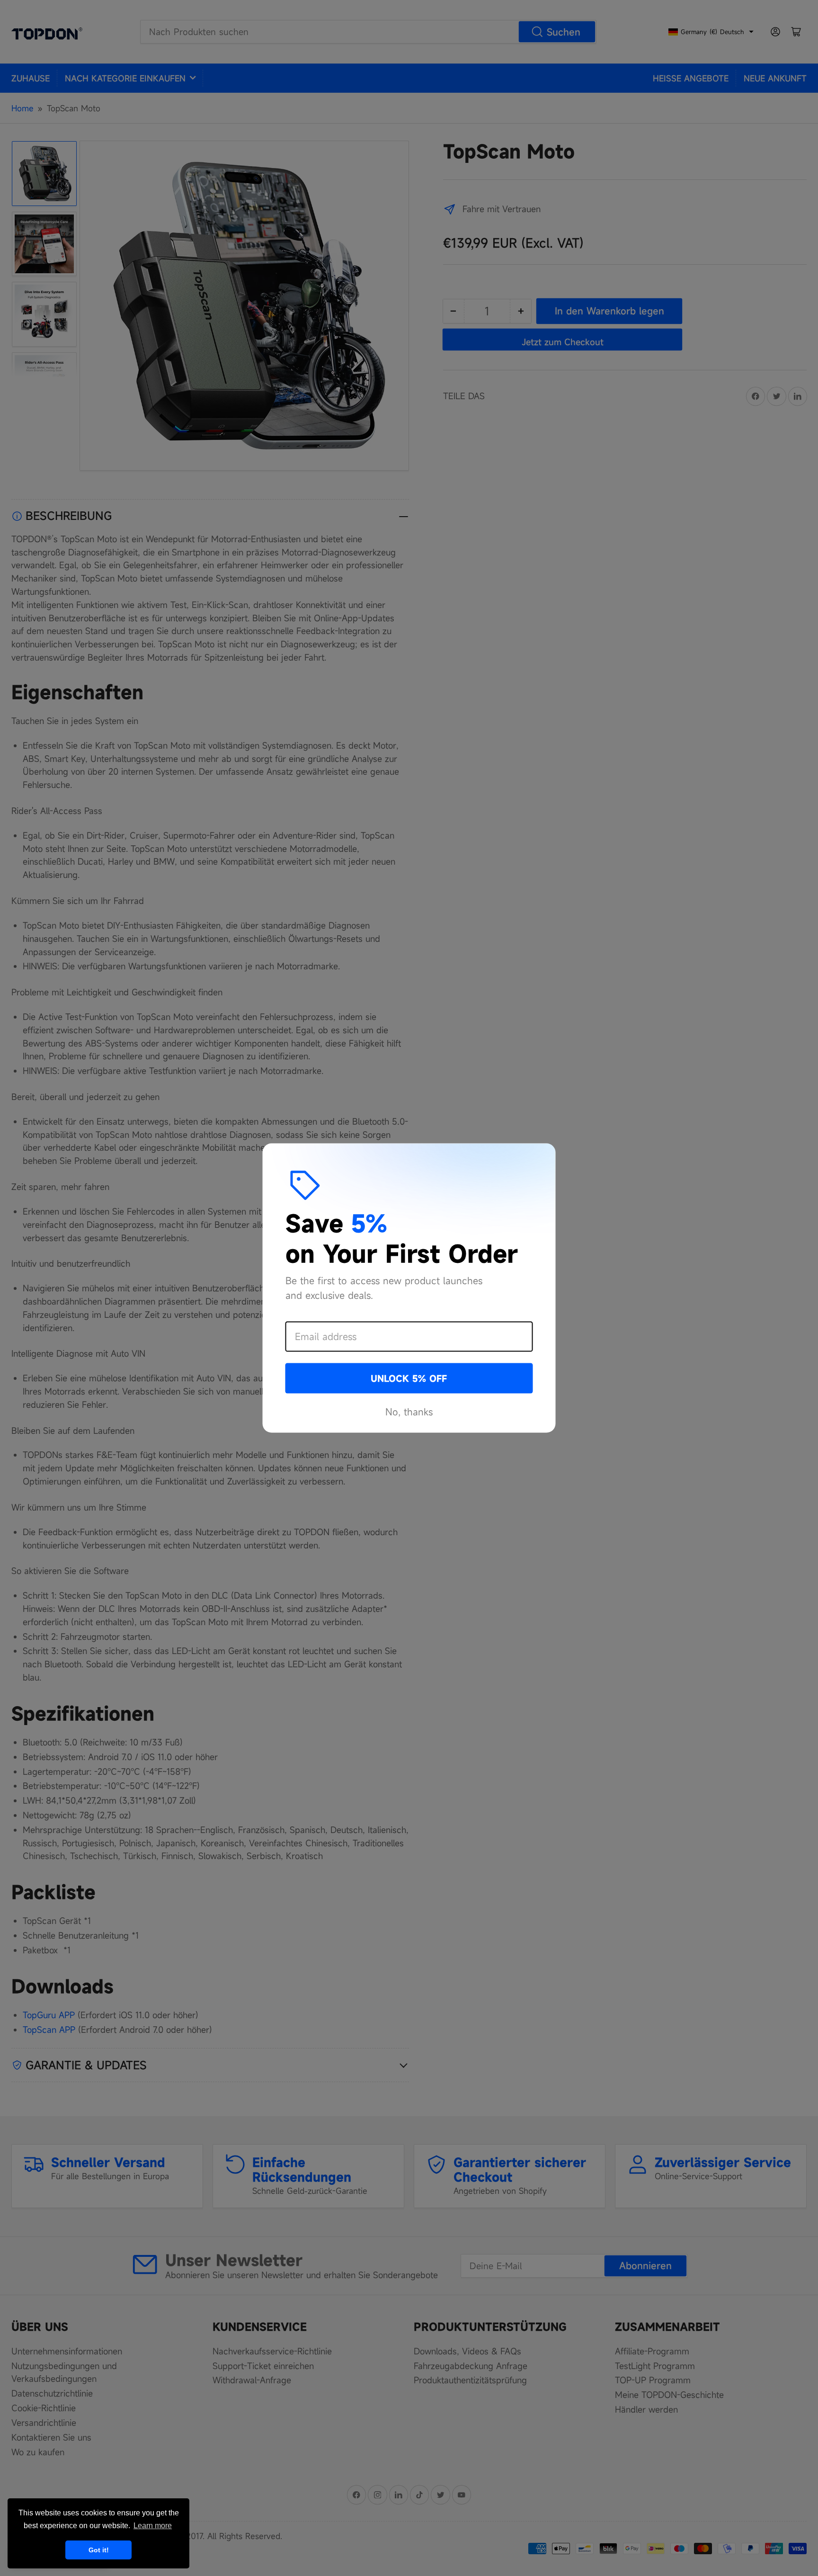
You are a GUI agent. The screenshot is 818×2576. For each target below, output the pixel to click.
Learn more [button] (153, 2526)
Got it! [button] (99, 2550)
